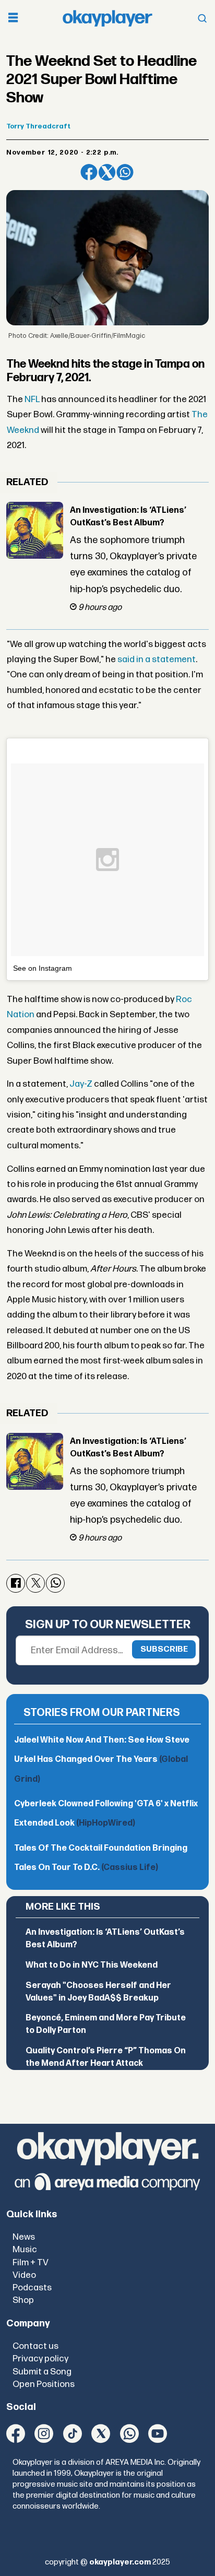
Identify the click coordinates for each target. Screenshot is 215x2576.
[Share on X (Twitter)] (107, 172)
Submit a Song (42, 2372)
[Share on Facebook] (89, 172)
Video (24, 2275)
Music (25, 2249)
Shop (23, 2300)
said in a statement (157, 659)
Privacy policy (40, 2359)
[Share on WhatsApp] (125, 172)
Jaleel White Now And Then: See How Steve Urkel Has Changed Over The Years (102, 1760)
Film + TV (31, 2262)
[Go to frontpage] (107, 18)
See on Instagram (43, 968)
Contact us (35, 2346)
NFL (32, 399)
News (24, 2237)
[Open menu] (13, 19)
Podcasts (32, 2287)
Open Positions (44, 2384)
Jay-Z (81, 1084)
